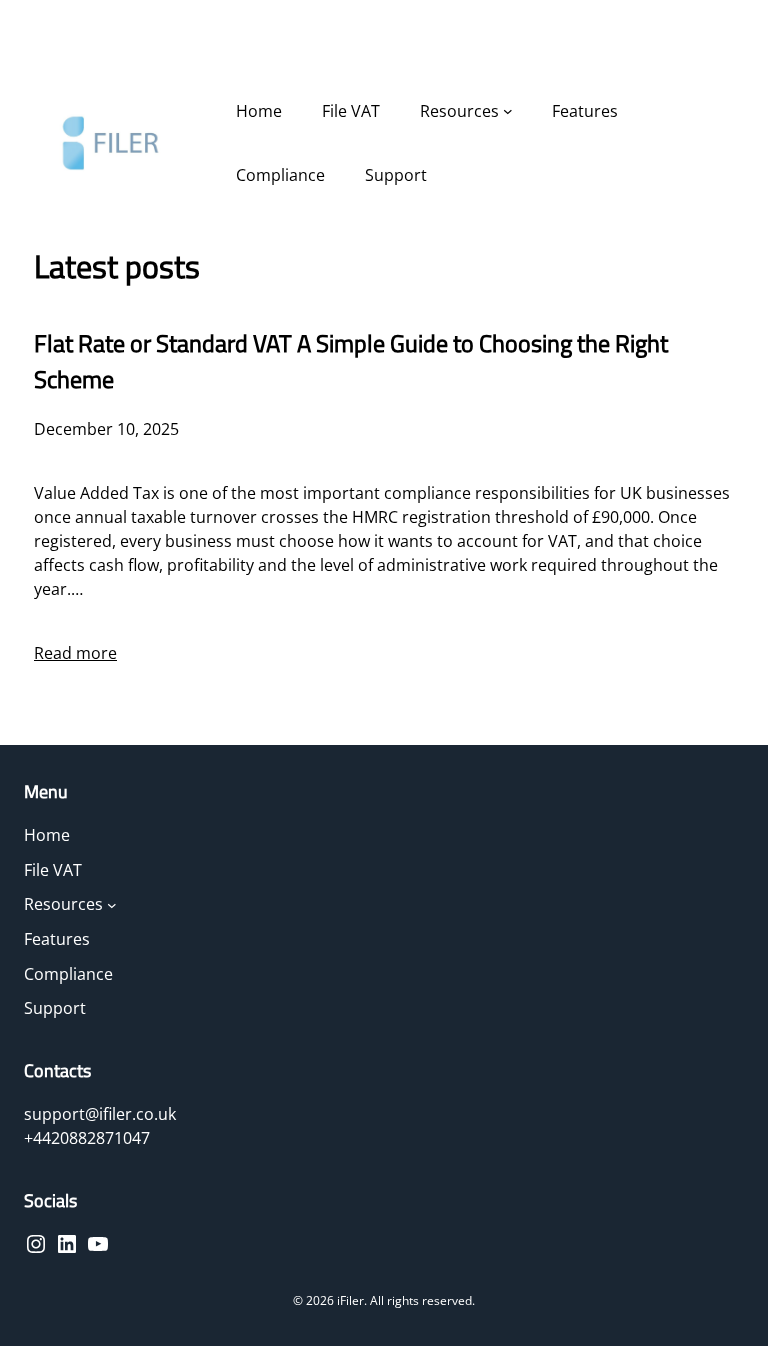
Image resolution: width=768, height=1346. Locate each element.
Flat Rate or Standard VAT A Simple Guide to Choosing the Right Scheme (351, 361)
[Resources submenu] (508, 111)
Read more (75, 653)
